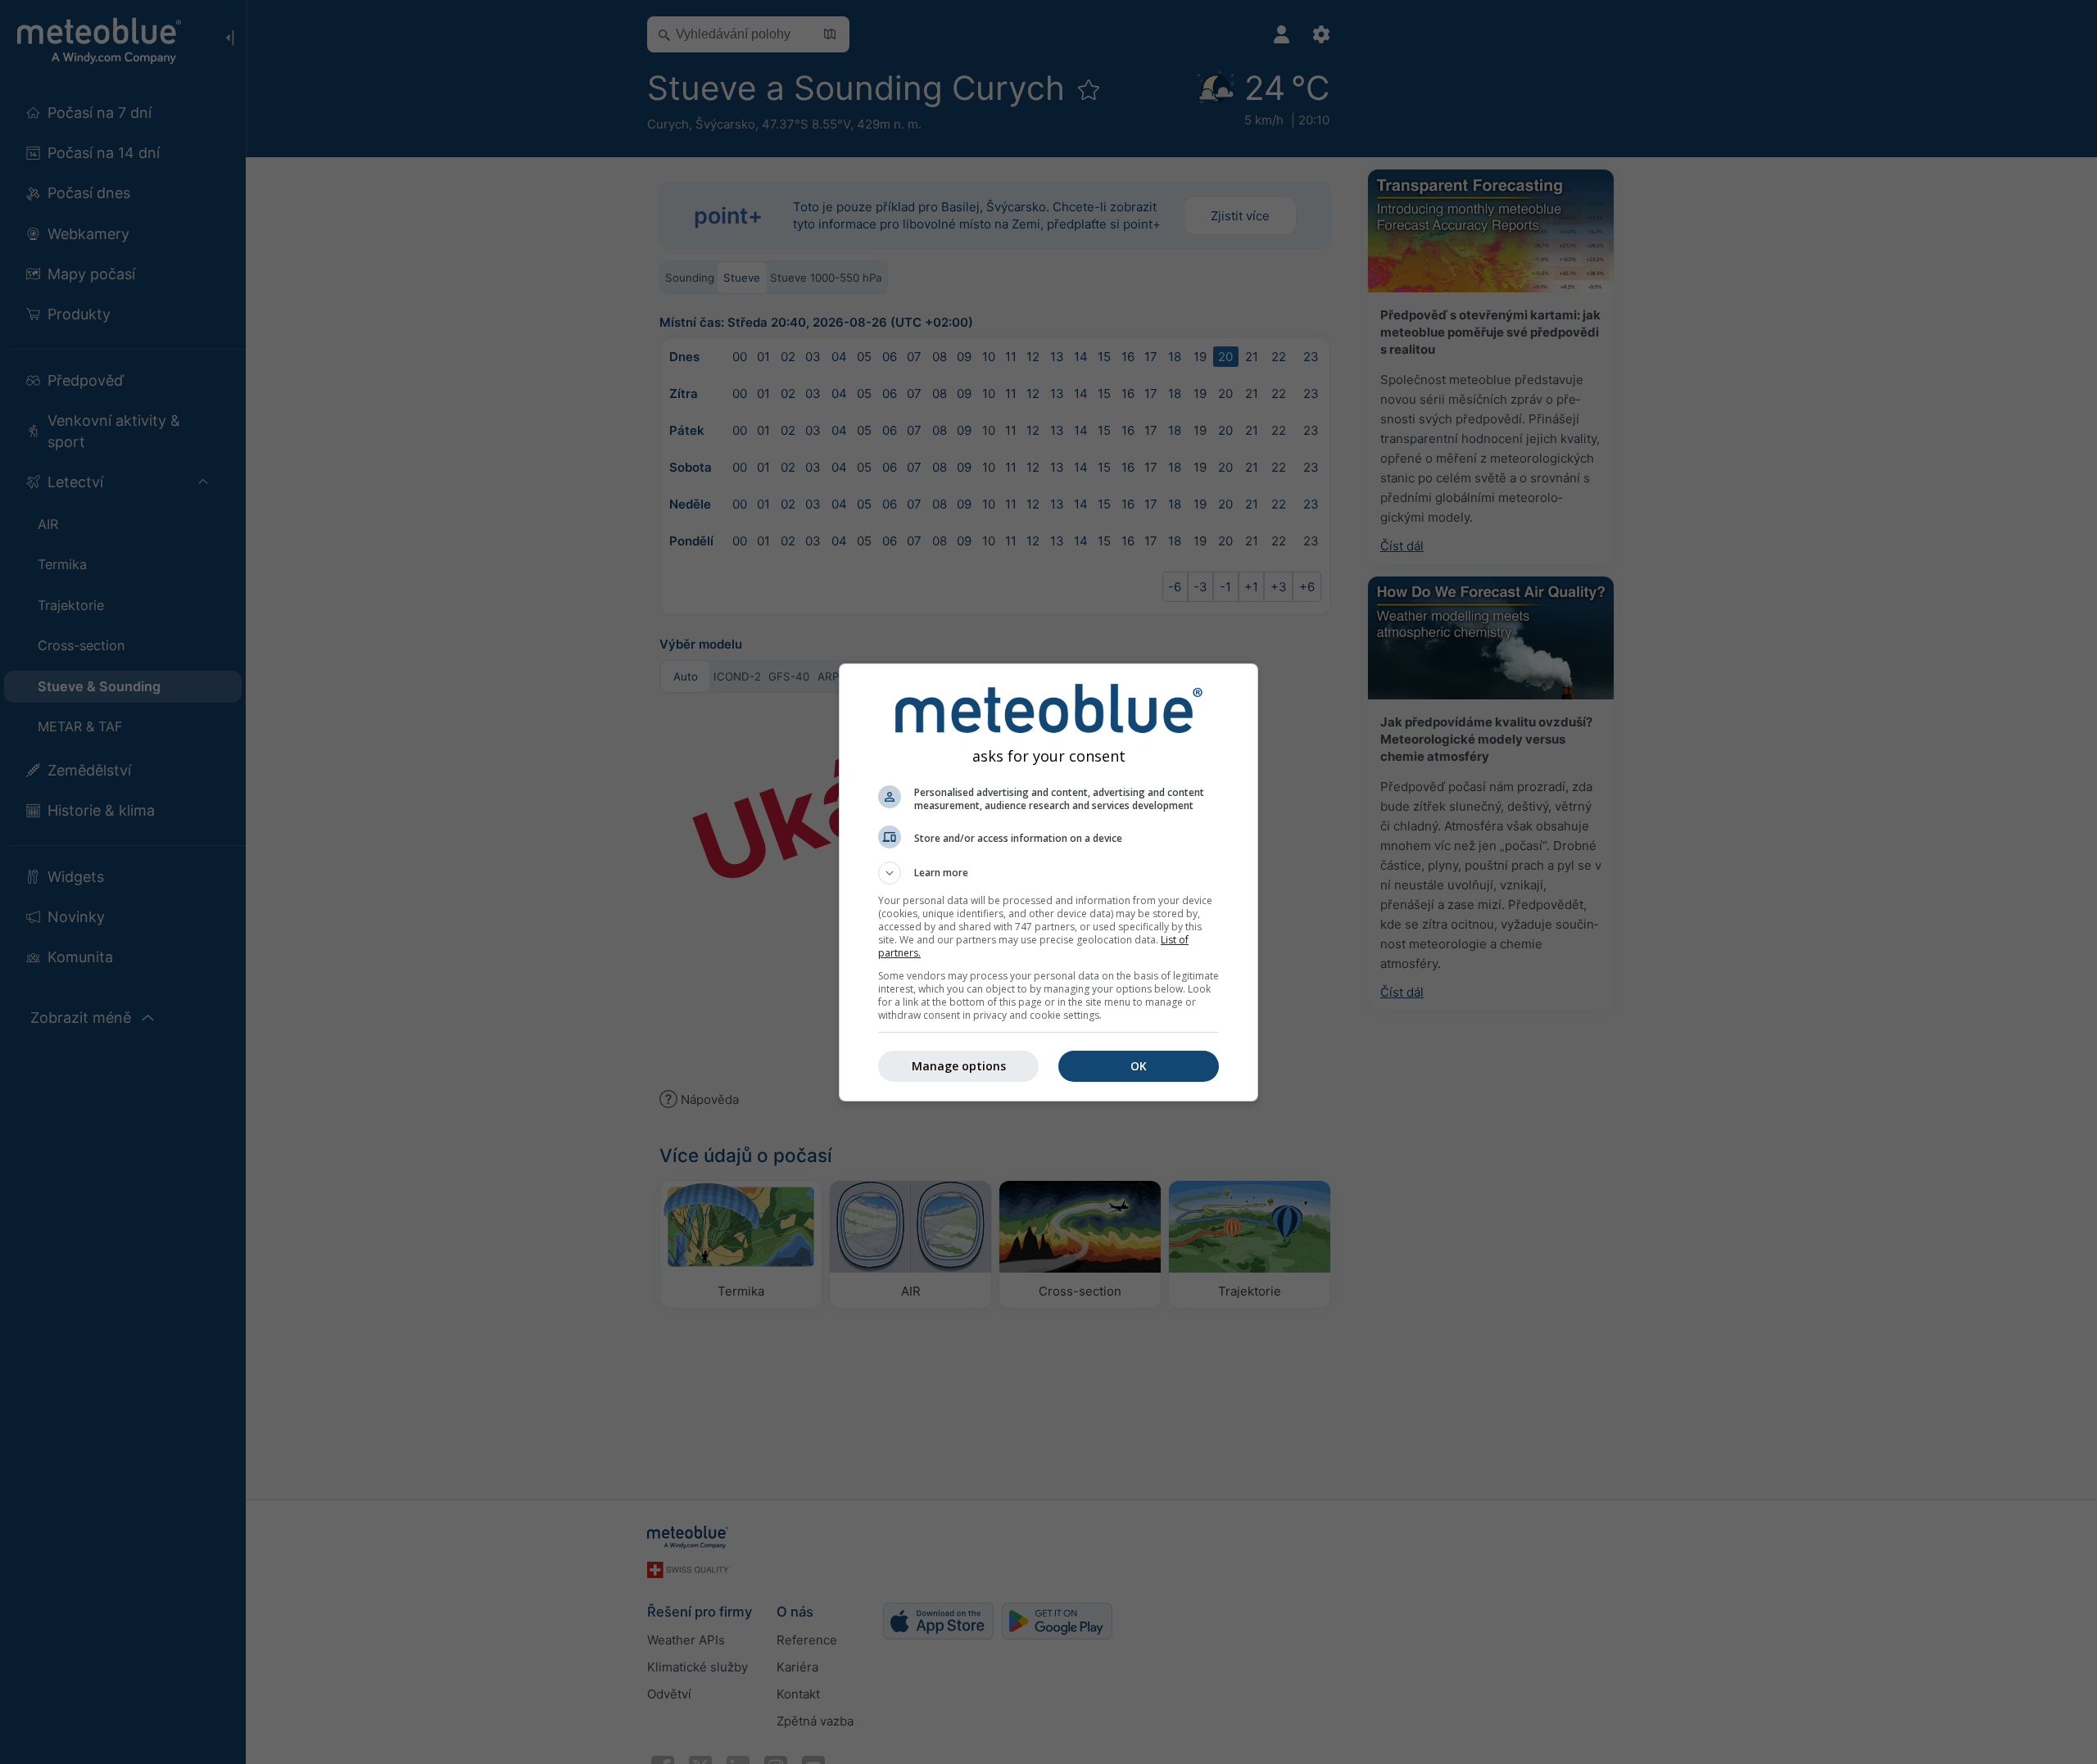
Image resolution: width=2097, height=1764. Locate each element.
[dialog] (1048, 882)
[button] (1048, 873)
